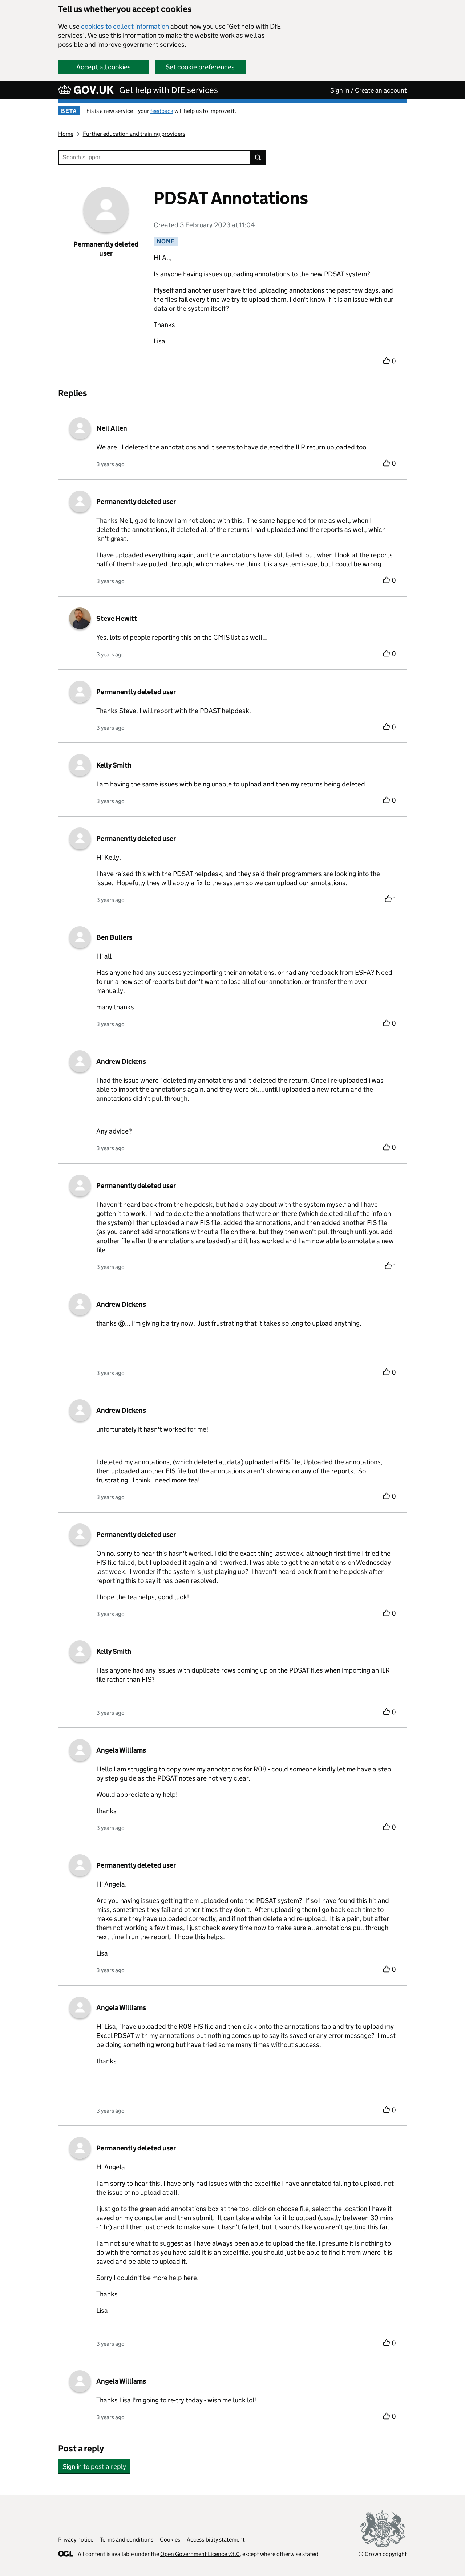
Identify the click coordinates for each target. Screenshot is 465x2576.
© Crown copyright (383, 2554)
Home (66, 134)
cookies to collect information (125, 26)
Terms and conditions (127, 2540)
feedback (162, 111)
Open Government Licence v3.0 (200, 2554)
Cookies (170, 2540)
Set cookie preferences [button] (200, 67)
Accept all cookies (104, 67)
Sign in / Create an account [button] (369, 90)
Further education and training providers (134, 134)
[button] (94, 2463)
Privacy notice (76, 2540)
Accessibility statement (216, 2540)
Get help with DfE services (169, 90)
